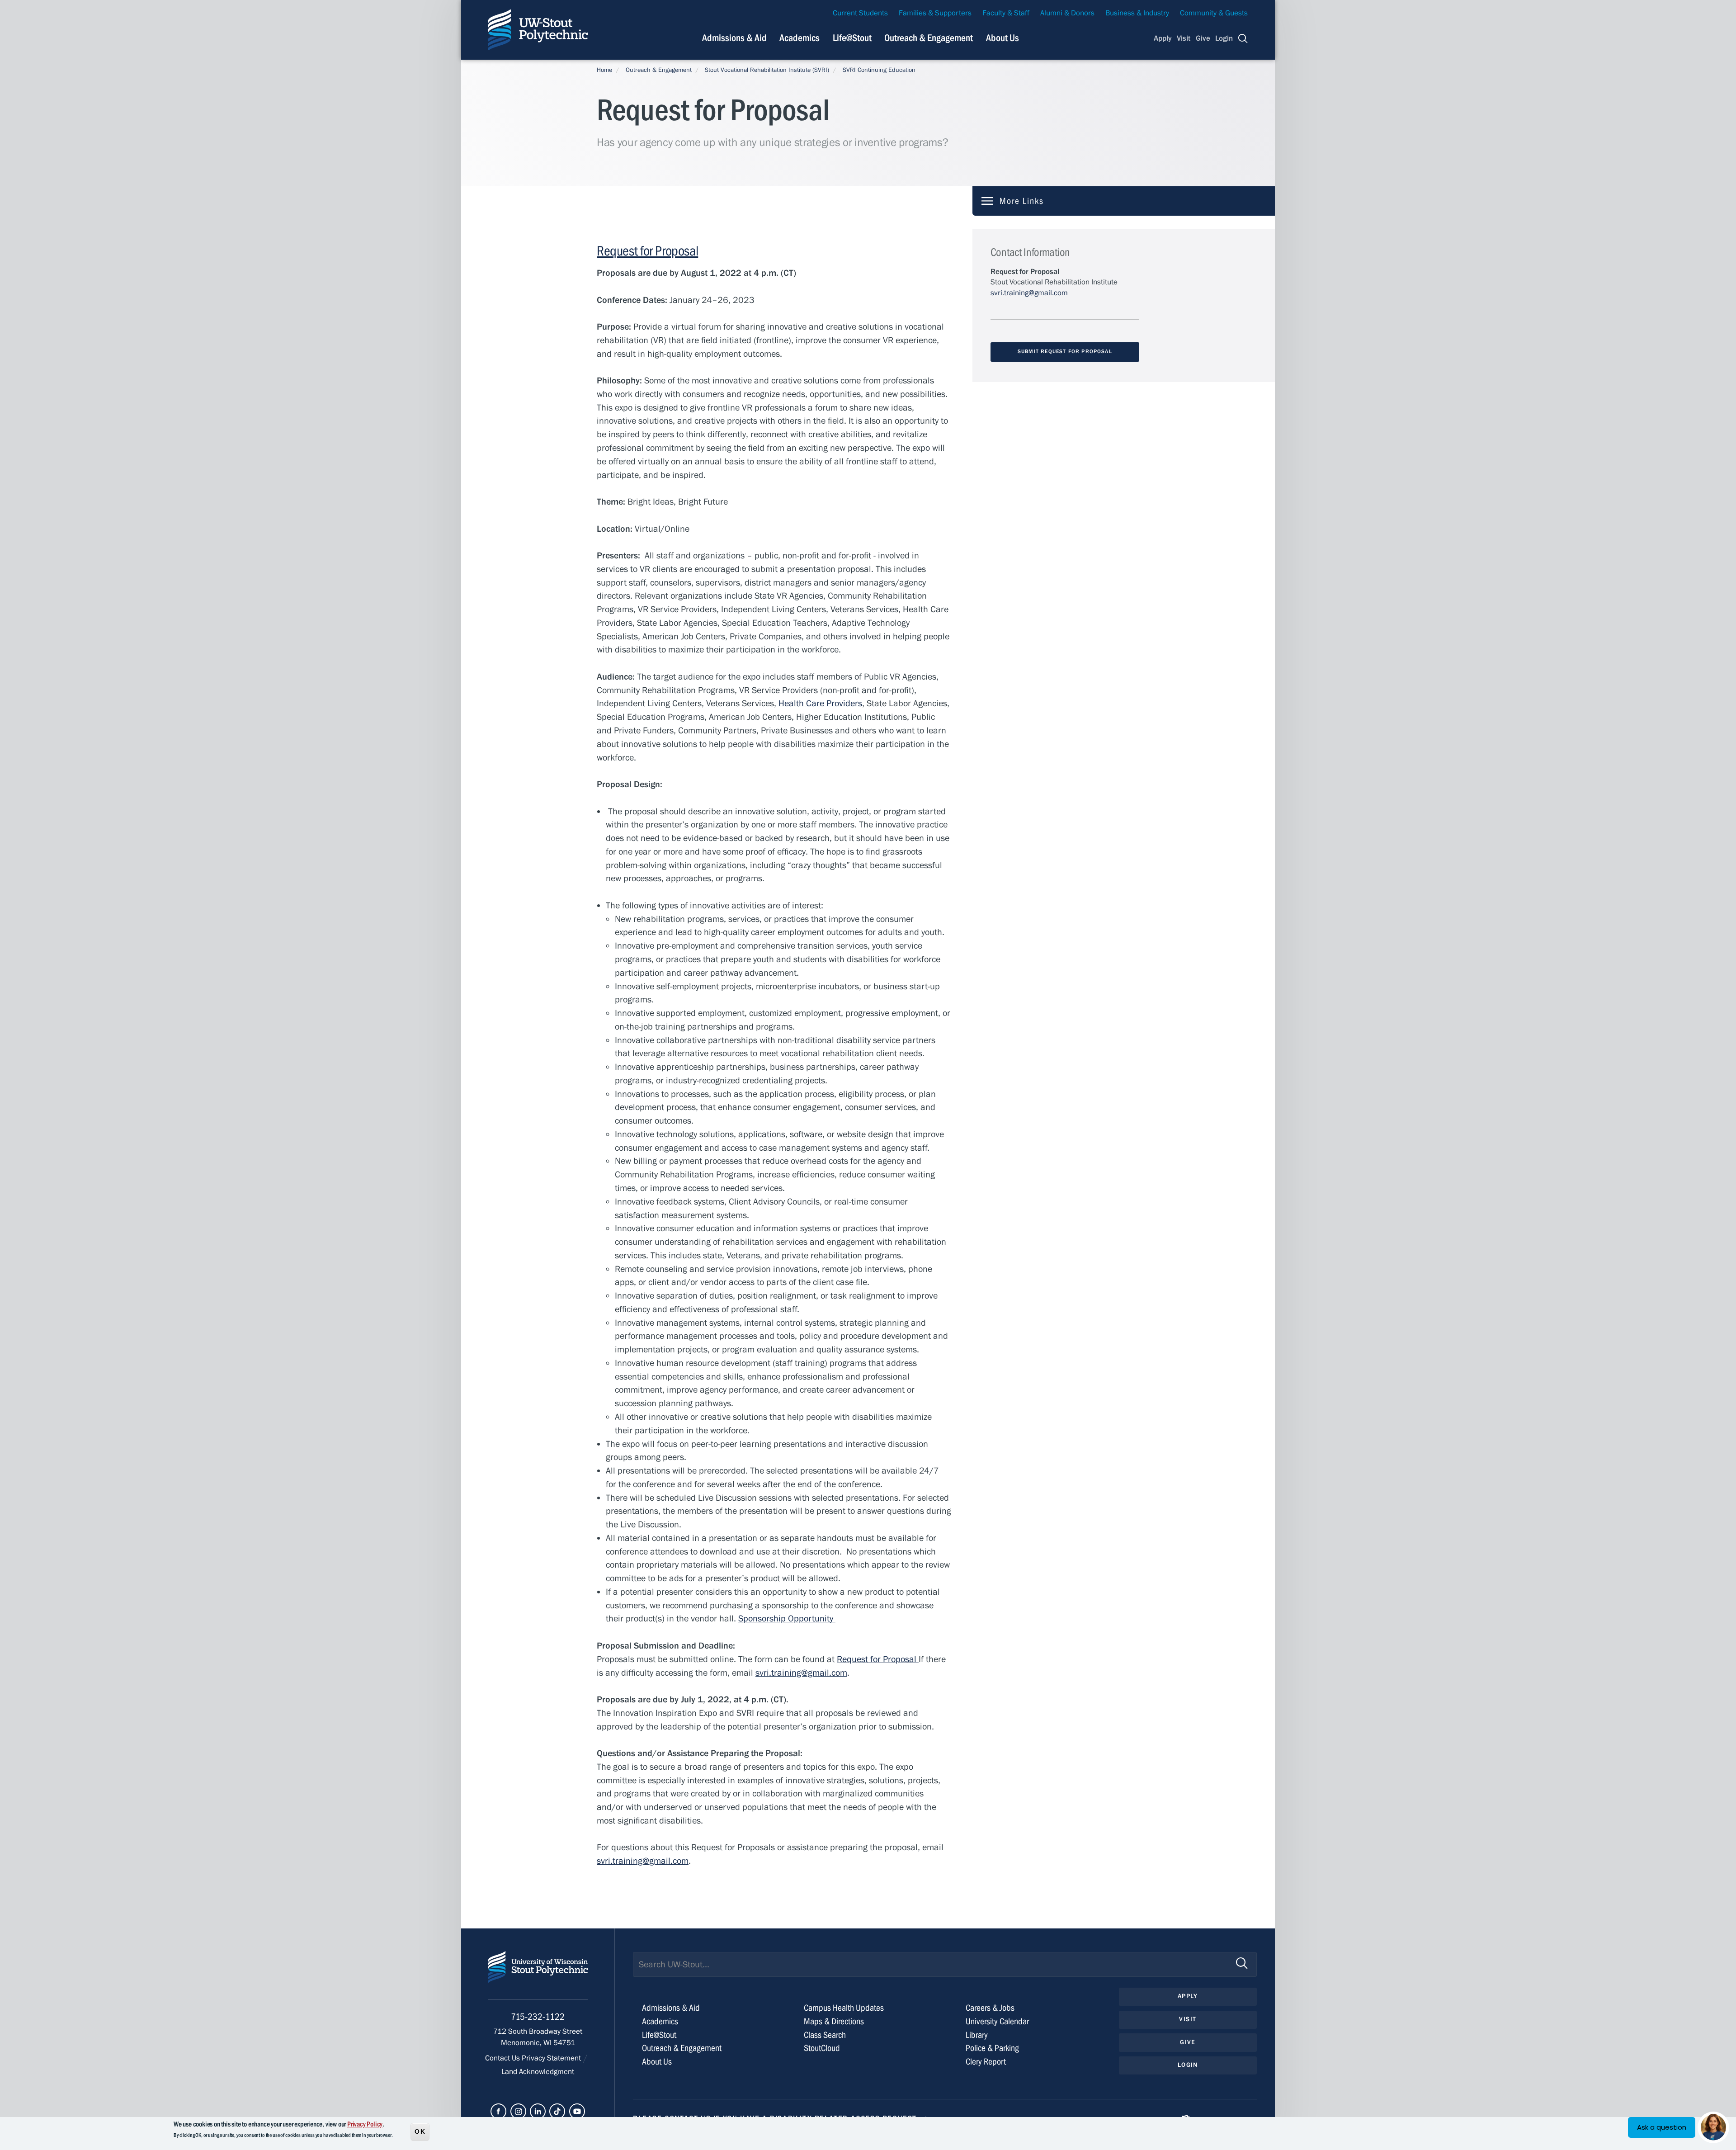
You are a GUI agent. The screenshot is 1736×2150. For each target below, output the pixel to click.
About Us (1002, 38)
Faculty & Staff (1006, 13)
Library (977, 2035)
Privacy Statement (552, 2058)
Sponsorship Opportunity (787, 1618)
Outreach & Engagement (929, 38)
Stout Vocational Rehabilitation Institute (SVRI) (767, 70)
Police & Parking (992, 2048)
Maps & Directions (834, 2021)
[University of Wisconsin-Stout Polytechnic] (538, 1975)
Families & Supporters (935, 13)
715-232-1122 (538, 2017)
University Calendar (997, 2021)
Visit (1184, 38)
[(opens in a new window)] (498, 2111)
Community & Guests (1214, 13)
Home (604, 70)
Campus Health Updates (844, 2008)
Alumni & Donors (1067, 13)
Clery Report (986, 2062)
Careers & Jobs (990, 2008)
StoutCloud (822, 2048)
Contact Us (503, 2058)
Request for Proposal (647, 251)
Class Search (825, 2035)
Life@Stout (852, 38)
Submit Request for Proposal (1065, 351)
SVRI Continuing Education (879, 70)
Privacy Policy (365, 2124)
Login (1224, 38)
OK (420, 2131)
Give (1203, 38)
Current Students (860, 13)
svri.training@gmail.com (801, 1673)
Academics (800, 38)
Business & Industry (1137, 13)
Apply (1163, 38)
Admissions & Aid (734, 38)
